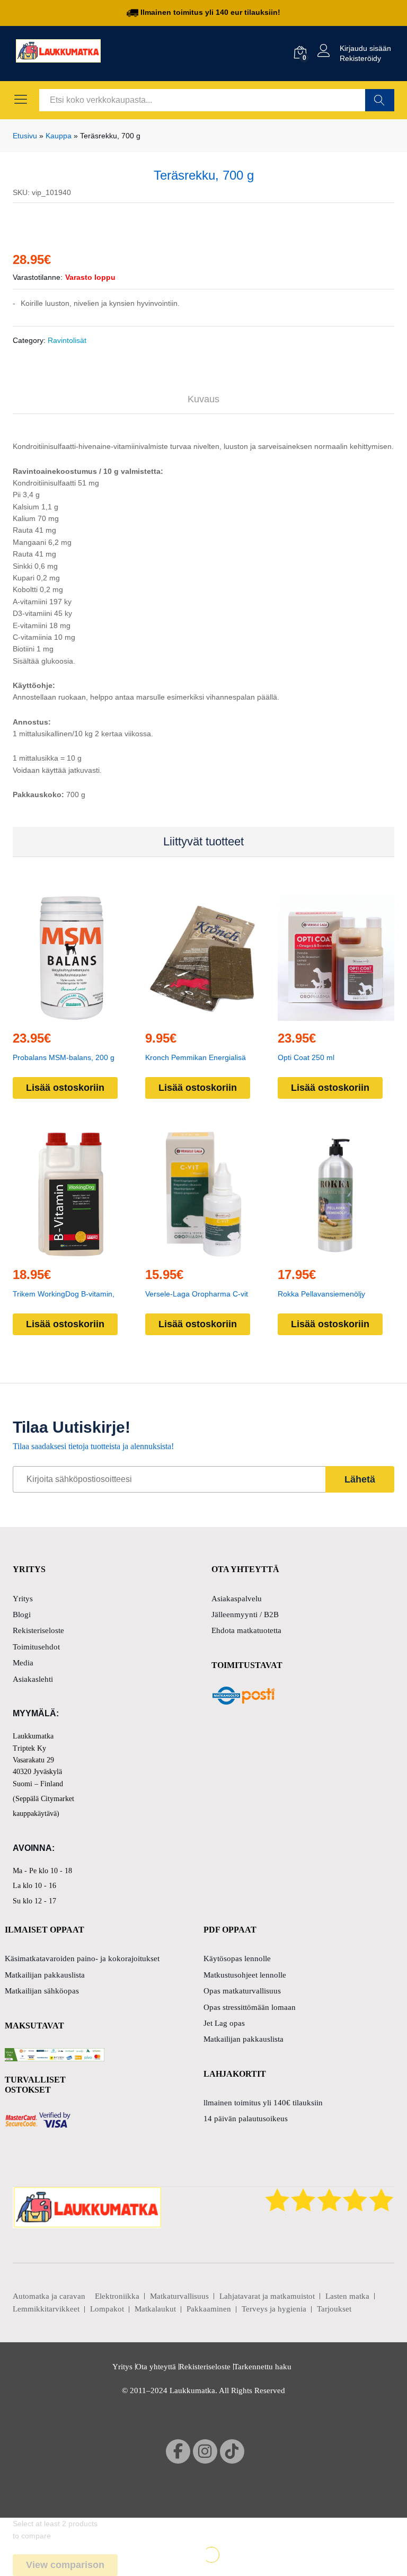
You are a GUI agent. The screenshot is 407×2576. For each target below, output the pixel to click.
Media (23, 2312)
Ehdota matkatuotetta (246, 2280)
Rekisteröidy (360, 58)
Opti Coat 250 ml (306, 1943)
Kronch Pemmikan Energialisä (196, 1943)
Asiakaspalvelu (237, 2247)
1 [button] (196, 2018)
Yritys (23, 2247)
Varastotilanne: (38, 1162)
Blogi (22, 2263)
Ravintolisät (67, 1225)
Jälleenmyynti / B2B (245, 2263)
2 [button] (211, 2018)
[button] (69, 1901)
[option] (203, 656)
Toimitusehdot (36, 2296)
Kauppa (59, 136)
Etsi (380, 100)
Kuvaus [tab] (203, 1284)
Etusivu (25, 136)
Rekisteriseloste (38, 2280)
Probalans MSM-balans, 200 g (64, 1943)
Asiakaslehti (33, 2328)
